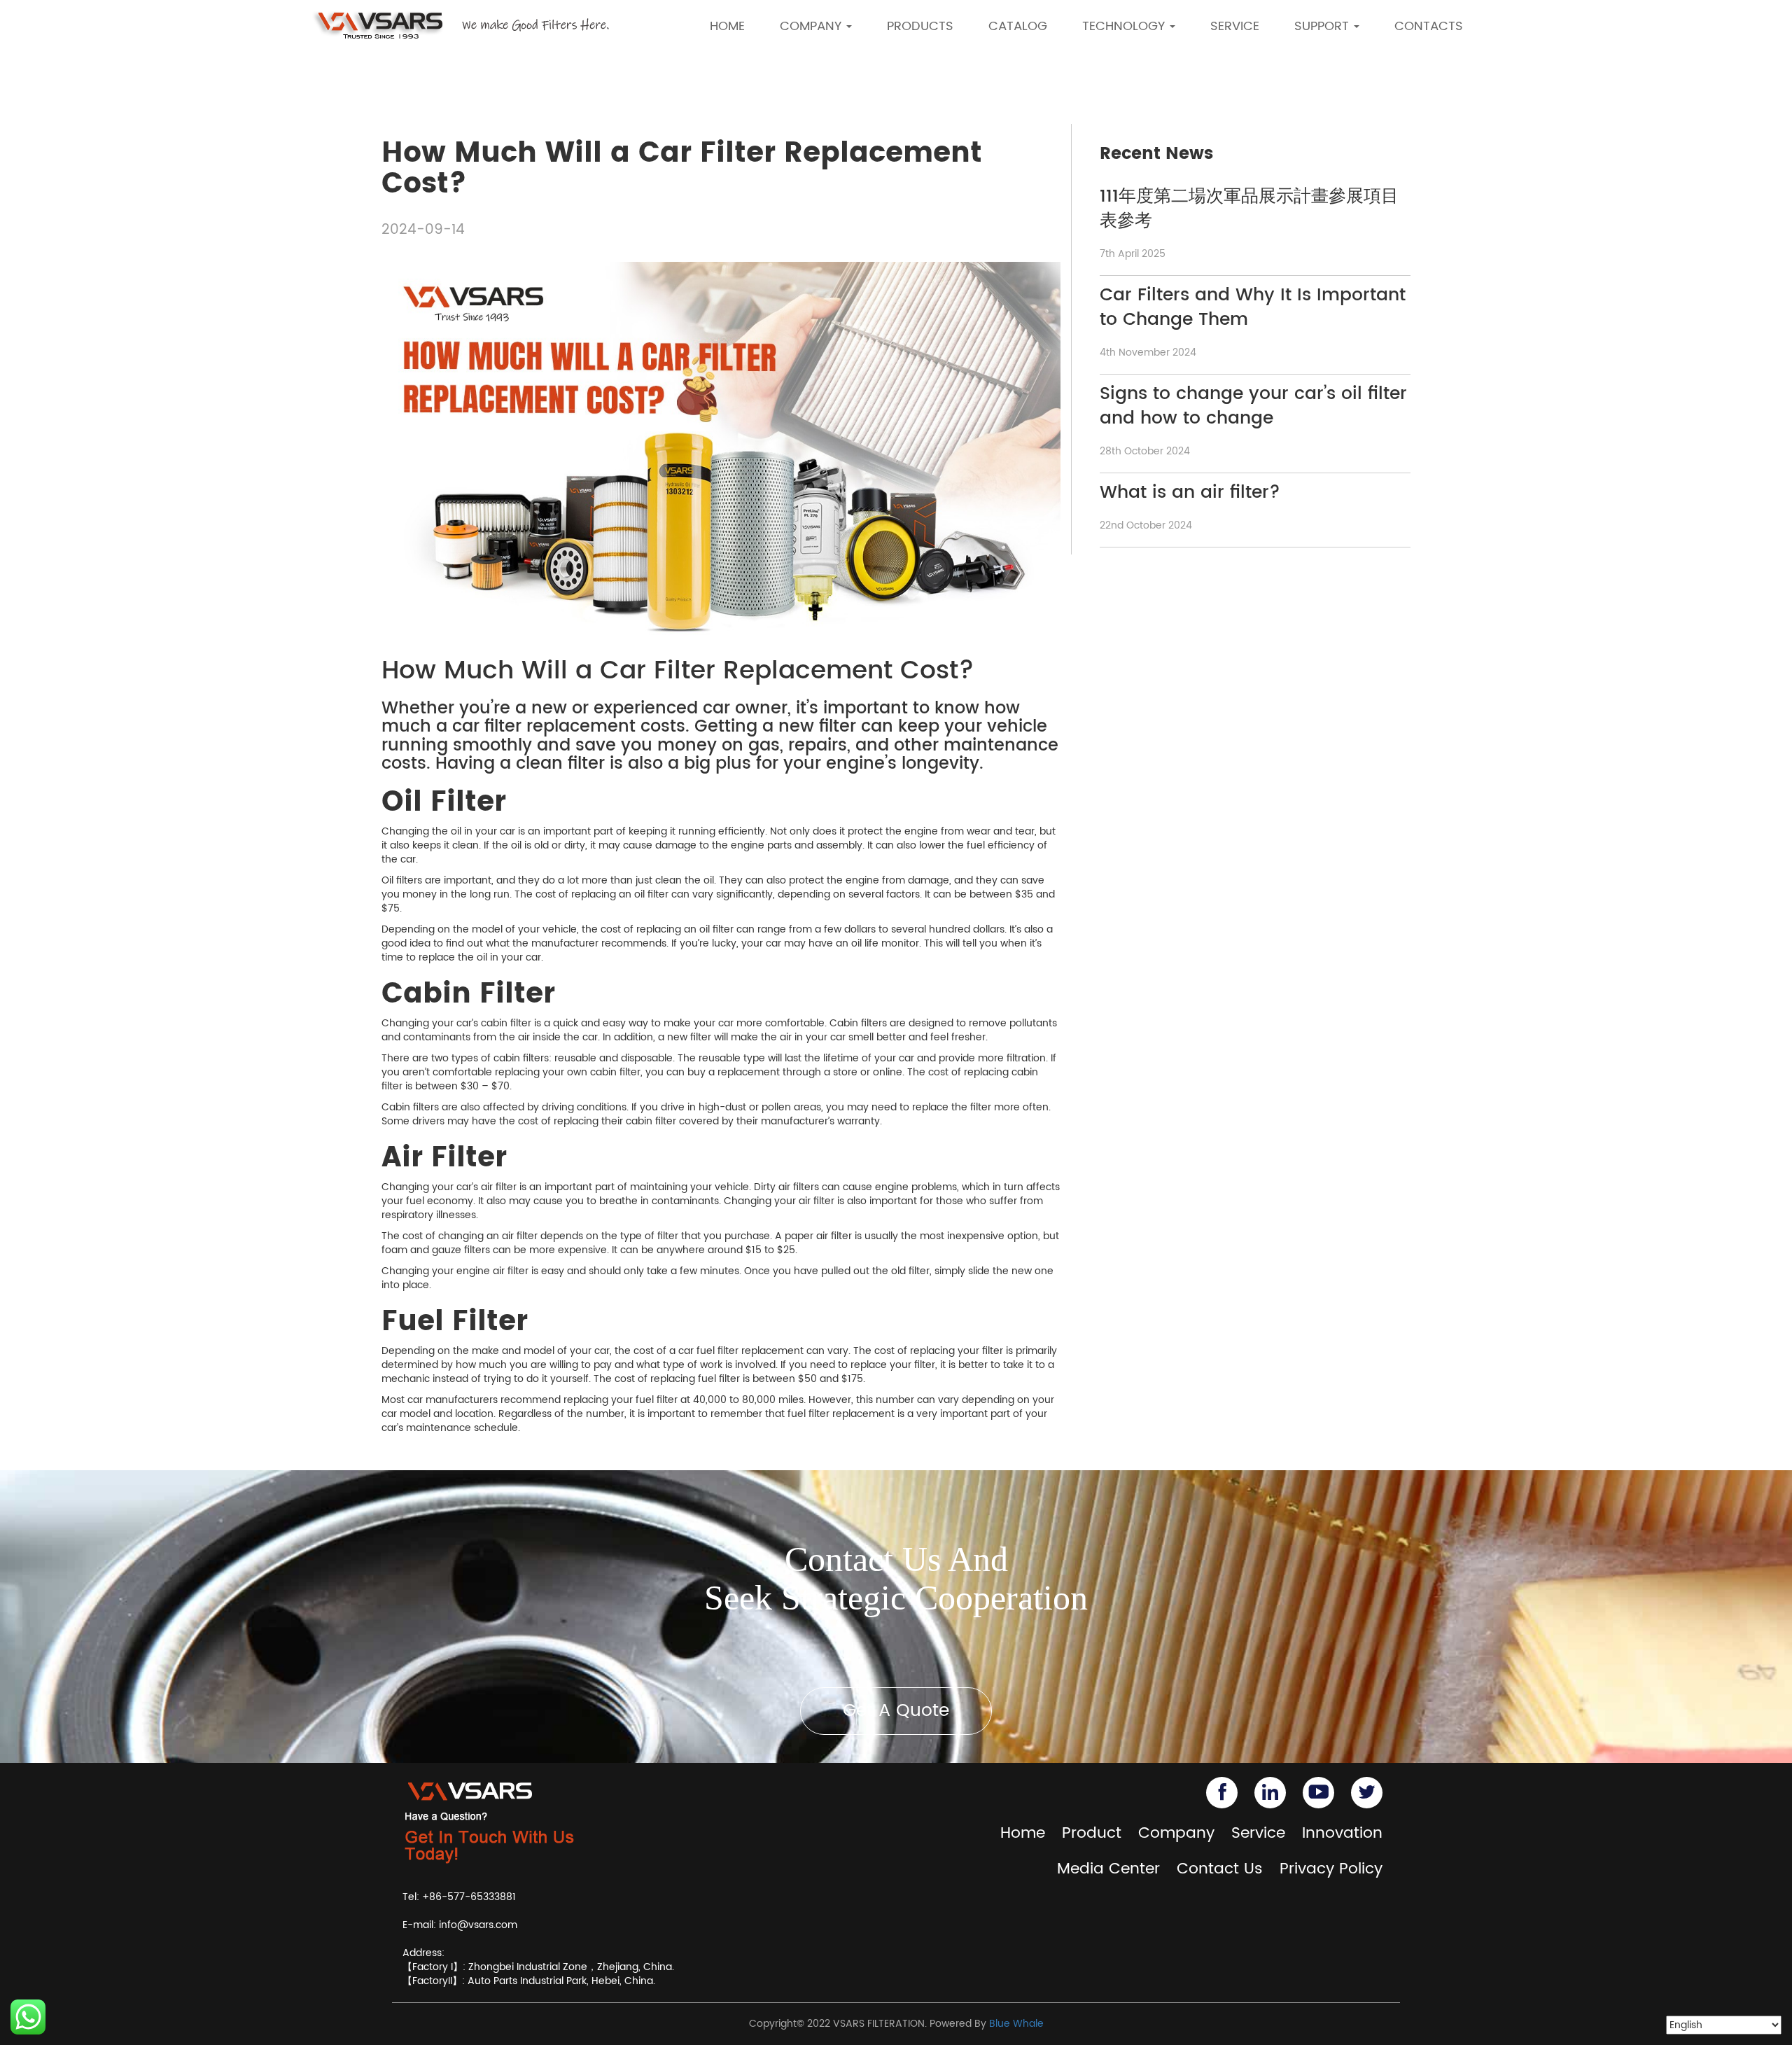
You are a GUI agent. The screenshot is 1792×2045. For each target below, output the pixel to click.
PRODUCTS (920, 26)
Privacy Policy (1331, 1869)
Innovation (1342, 1833)
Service (1258, 1833)
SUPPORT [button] (1323, 26)
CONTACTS (1429, 26)
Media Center (1108, 1869)
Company (1176, 1833)
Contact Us (1220, 1869)
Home (1023, 1833)
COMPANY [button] (812, 26)
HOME (727, 26)
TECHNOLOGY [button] (1125, 26)
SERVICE (1235, 26)
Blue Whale (1016, 2024)
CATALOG (1018, 26)
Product (1092, 1833)
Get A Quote (896, 1711)
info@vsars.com (478, 1925)
